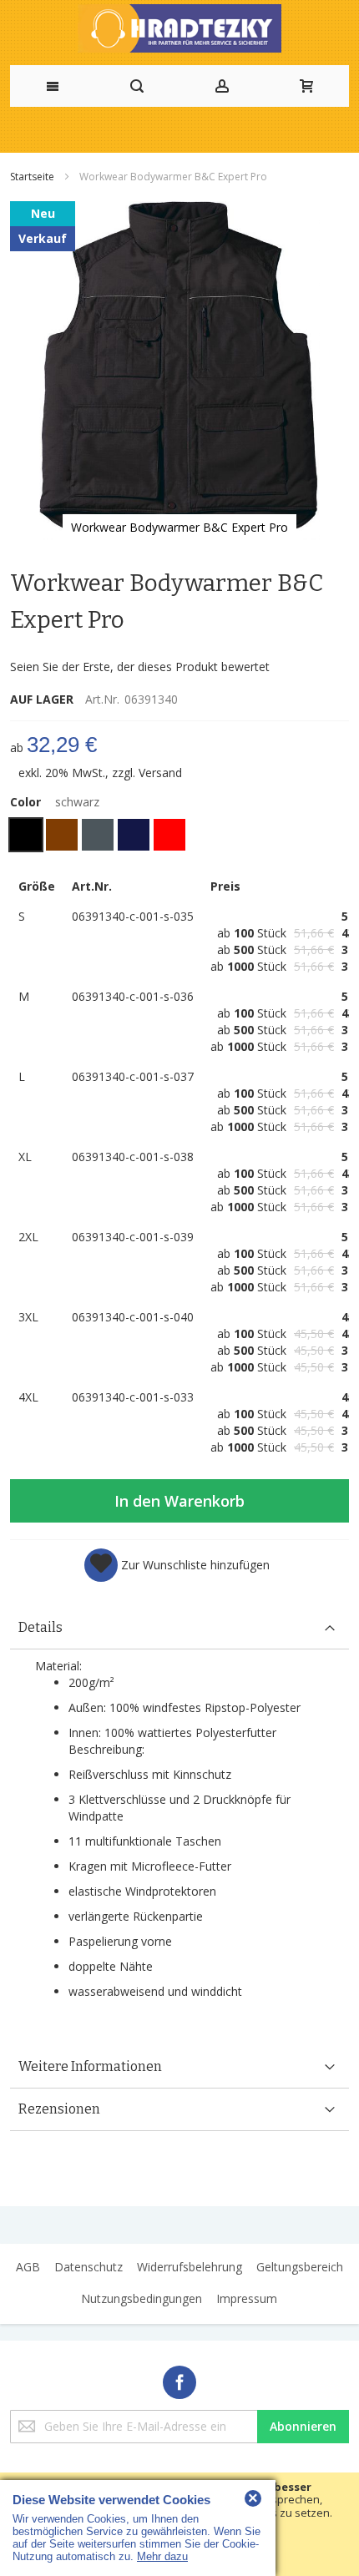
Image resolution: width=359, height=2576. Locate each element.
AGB (28, 2267)
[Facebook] (179, 2379)
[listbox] (179, 837)
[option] (26, 835)
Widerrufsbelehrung (190, 2267)
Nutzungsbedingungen (142, 2298)
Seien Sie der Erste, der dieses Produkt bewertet (140, 667)
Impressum (247, 2298)
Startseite (33, 177)
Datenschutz (88, 2267)
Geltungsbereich (300, 2267)
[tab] (179, 1628)
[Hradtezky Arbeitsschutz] (179, 28)
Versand (160, 773)
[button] (177, 1565)
